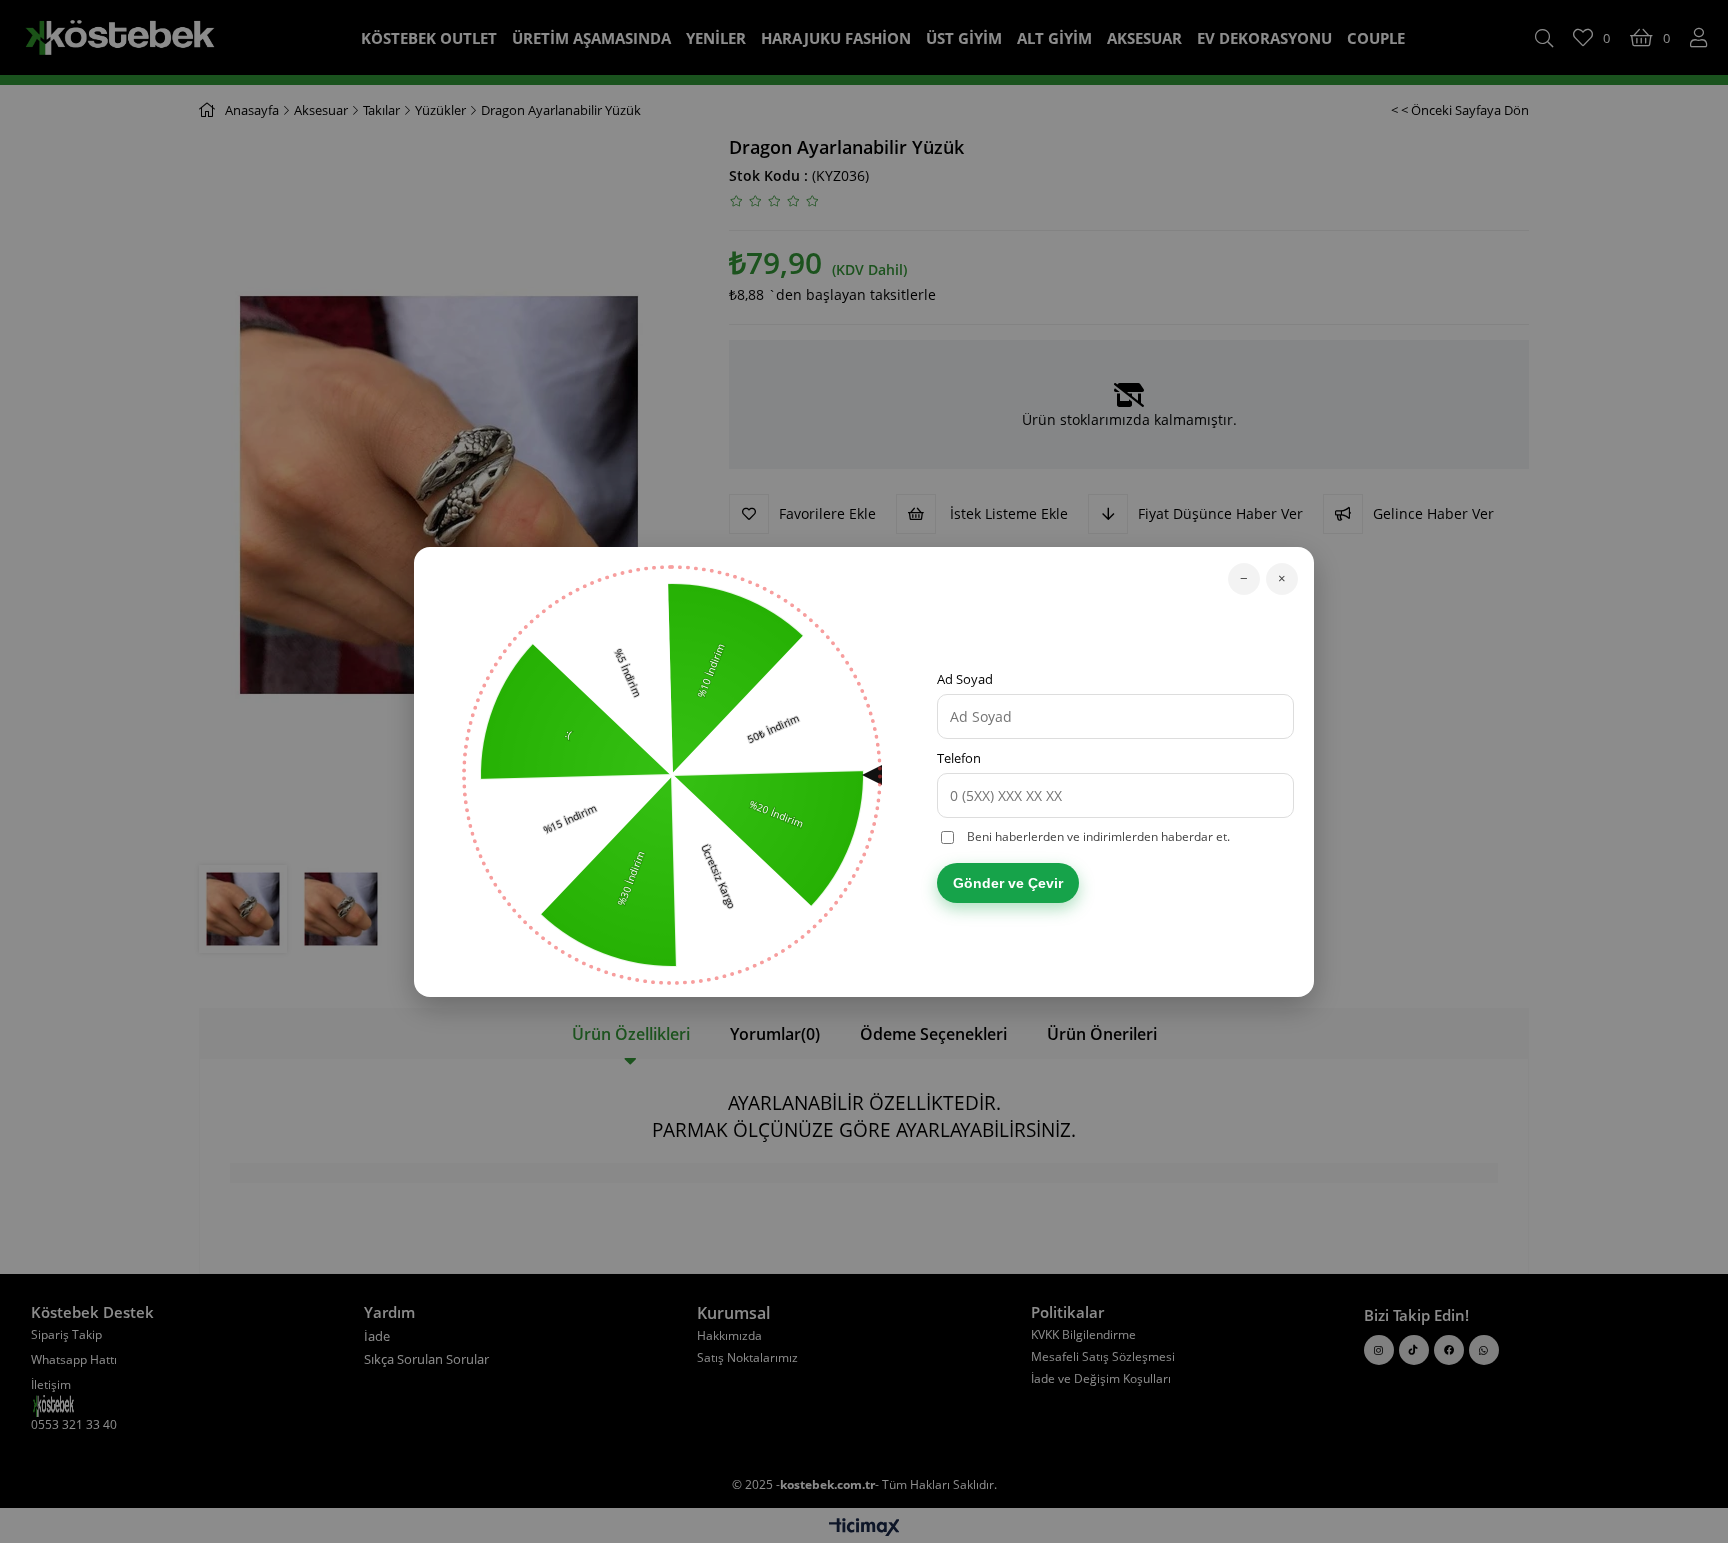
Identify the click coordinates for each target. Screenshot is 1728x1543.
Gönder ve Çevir (1008, 883)
